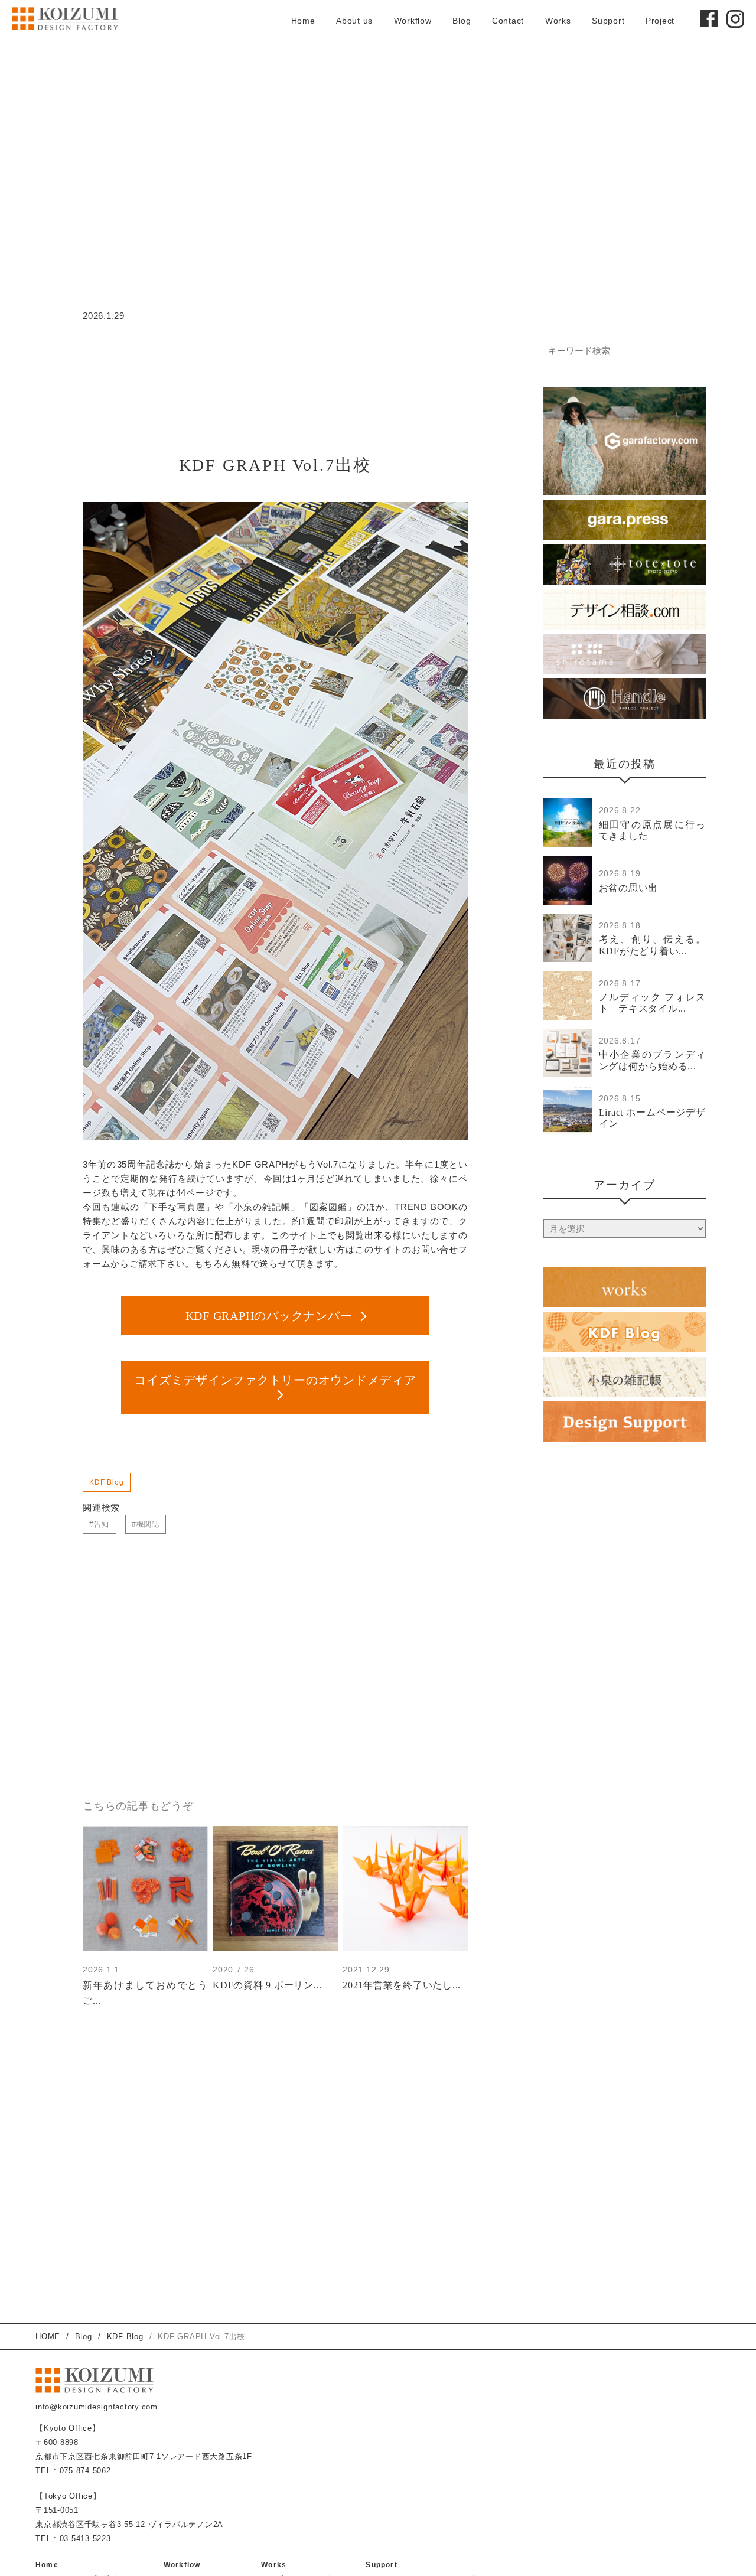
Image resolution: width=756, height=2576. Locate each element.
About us (354, 21)
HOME (48, 2337)
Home (303, 21)
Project (660, 21)
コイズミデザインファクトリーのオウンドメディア (275, 1380)
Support (608, 21)
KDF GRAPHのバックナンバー (269, 1316)
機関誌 (148, 1524)
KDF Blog (107, 1482)
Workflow (413, 21)
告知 (102, 1524)
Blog (462, 21)
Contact (508, 21)
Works (558, 21)
